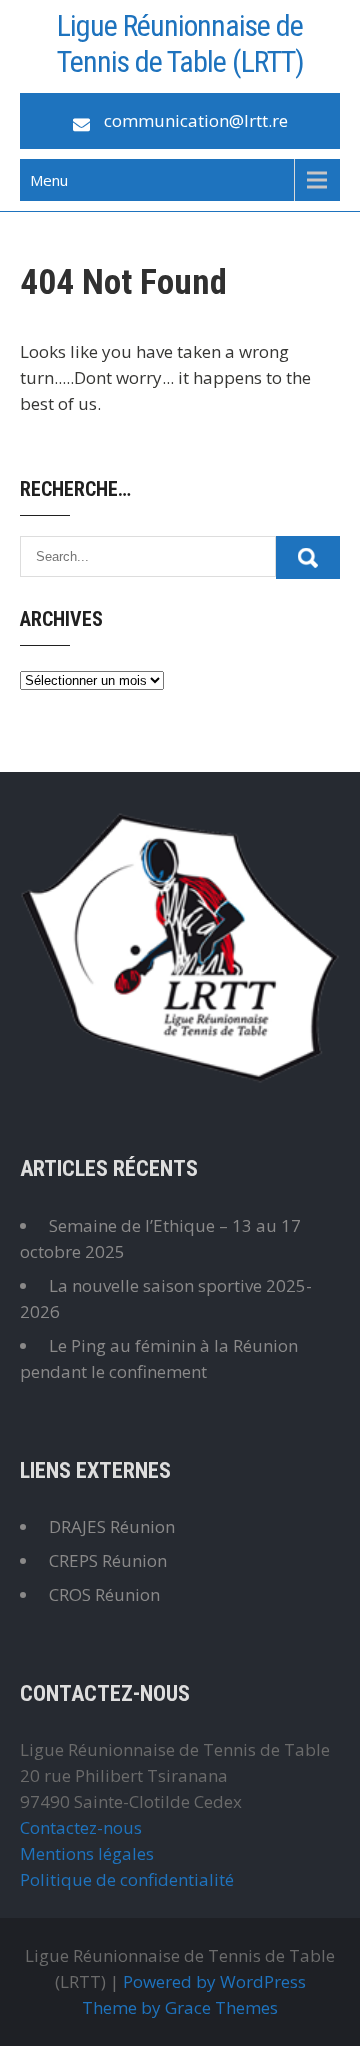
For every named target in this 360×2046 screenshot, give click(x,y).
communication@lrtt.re (196, 120)
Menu (49, 180)
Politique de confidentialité (127, 1879)
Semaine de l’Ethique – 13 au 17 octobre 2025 (160, 1238)
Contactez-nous (81, 1827)
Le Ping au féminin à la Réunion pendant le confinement (159, 1358)
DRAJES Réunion (112, 1526)
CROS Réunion (104, 1594)
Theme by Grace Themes (180, 2007)
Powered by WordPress (214, 1981)
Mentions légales (87, 1853)
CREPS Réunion (108, 1560)
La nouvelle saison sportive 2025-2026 (166, 1298)
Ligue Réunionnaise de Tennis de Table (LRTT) (180, 43)
